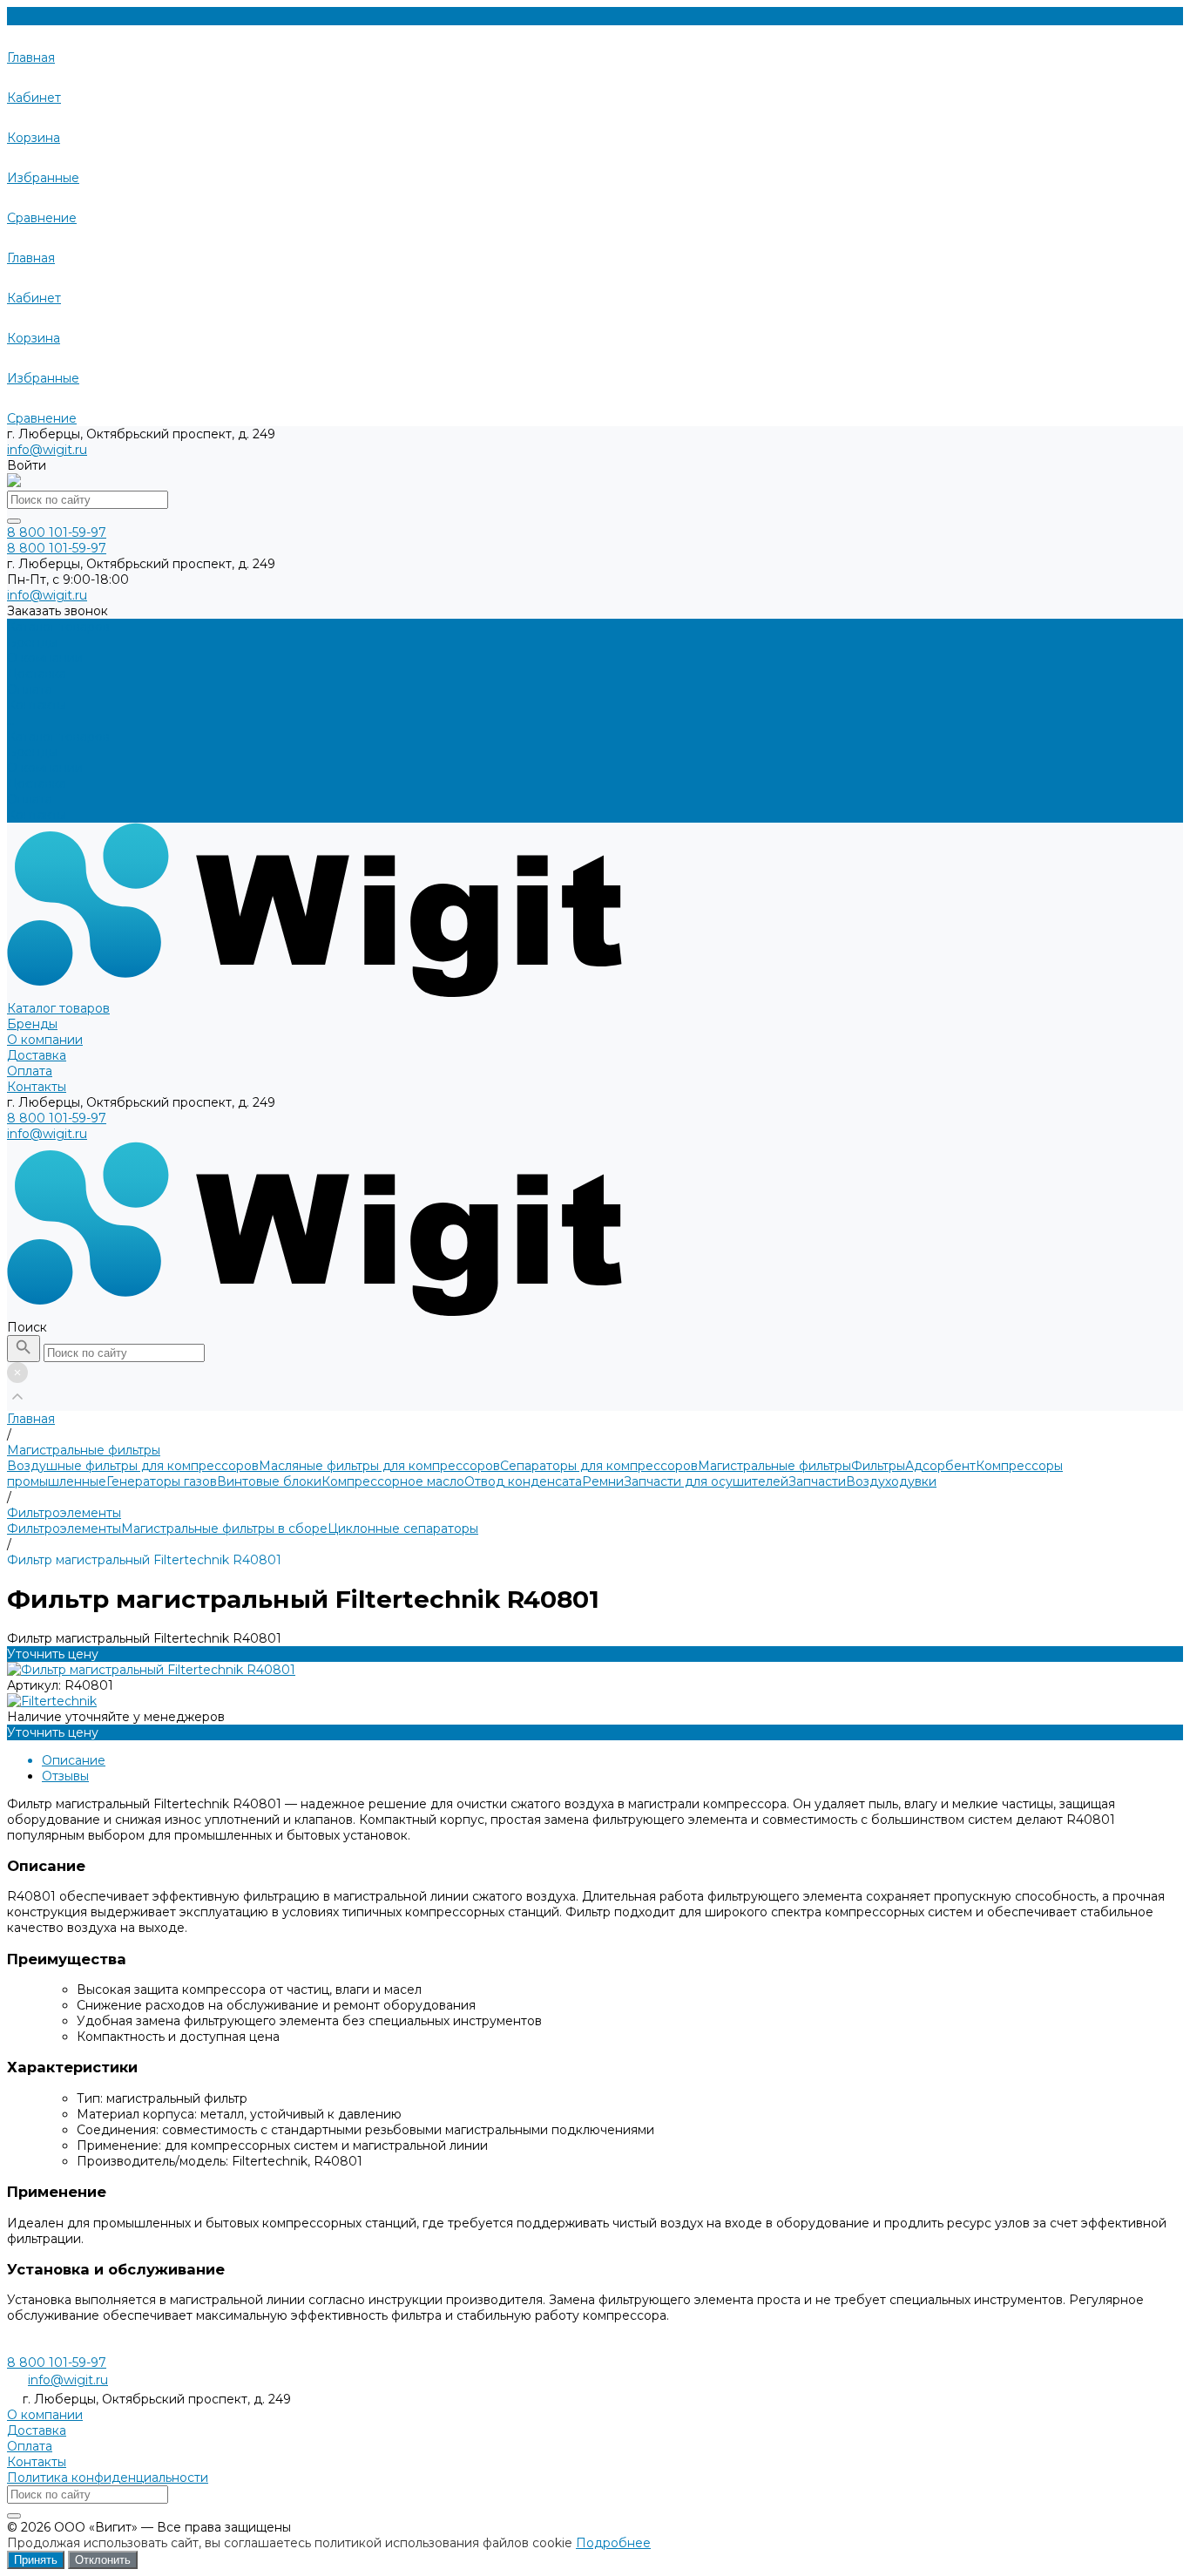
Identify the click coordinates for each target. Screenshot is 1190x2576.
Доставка (37, 783)
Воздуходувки (891, 1481)
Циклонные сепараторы (403, 1529)
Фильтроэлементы (64, 1529)
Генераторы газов (162, 1481)
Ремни (603, 1481)
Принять (36, 2560)
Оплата (30, 799)
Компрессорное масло (393, 1481)
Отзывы (65, 1776)
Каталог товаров (58, 736)
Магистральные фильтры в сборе (224, 1529)
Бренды (32, 752)
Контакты (37, 815)
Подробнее (613, 2543)
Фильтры (878, 1466)
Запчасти (817, 1481)
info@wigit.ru (47, 450)
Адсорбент (940, 1466)
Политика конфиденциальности (108, 2478)
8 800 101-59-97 (57, 1118)
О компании (45, 768)
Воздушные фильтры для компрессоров (133, 1466)
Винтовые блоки (269, 1481)
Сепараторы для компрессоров (599, 1466)
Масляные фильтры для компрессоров (379, 1466)
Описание (74, 1760)
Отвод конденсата (523, 1481)
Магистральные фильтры (774, 1466)
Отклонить (103, 2560)
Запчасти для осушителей (706, 1481)
